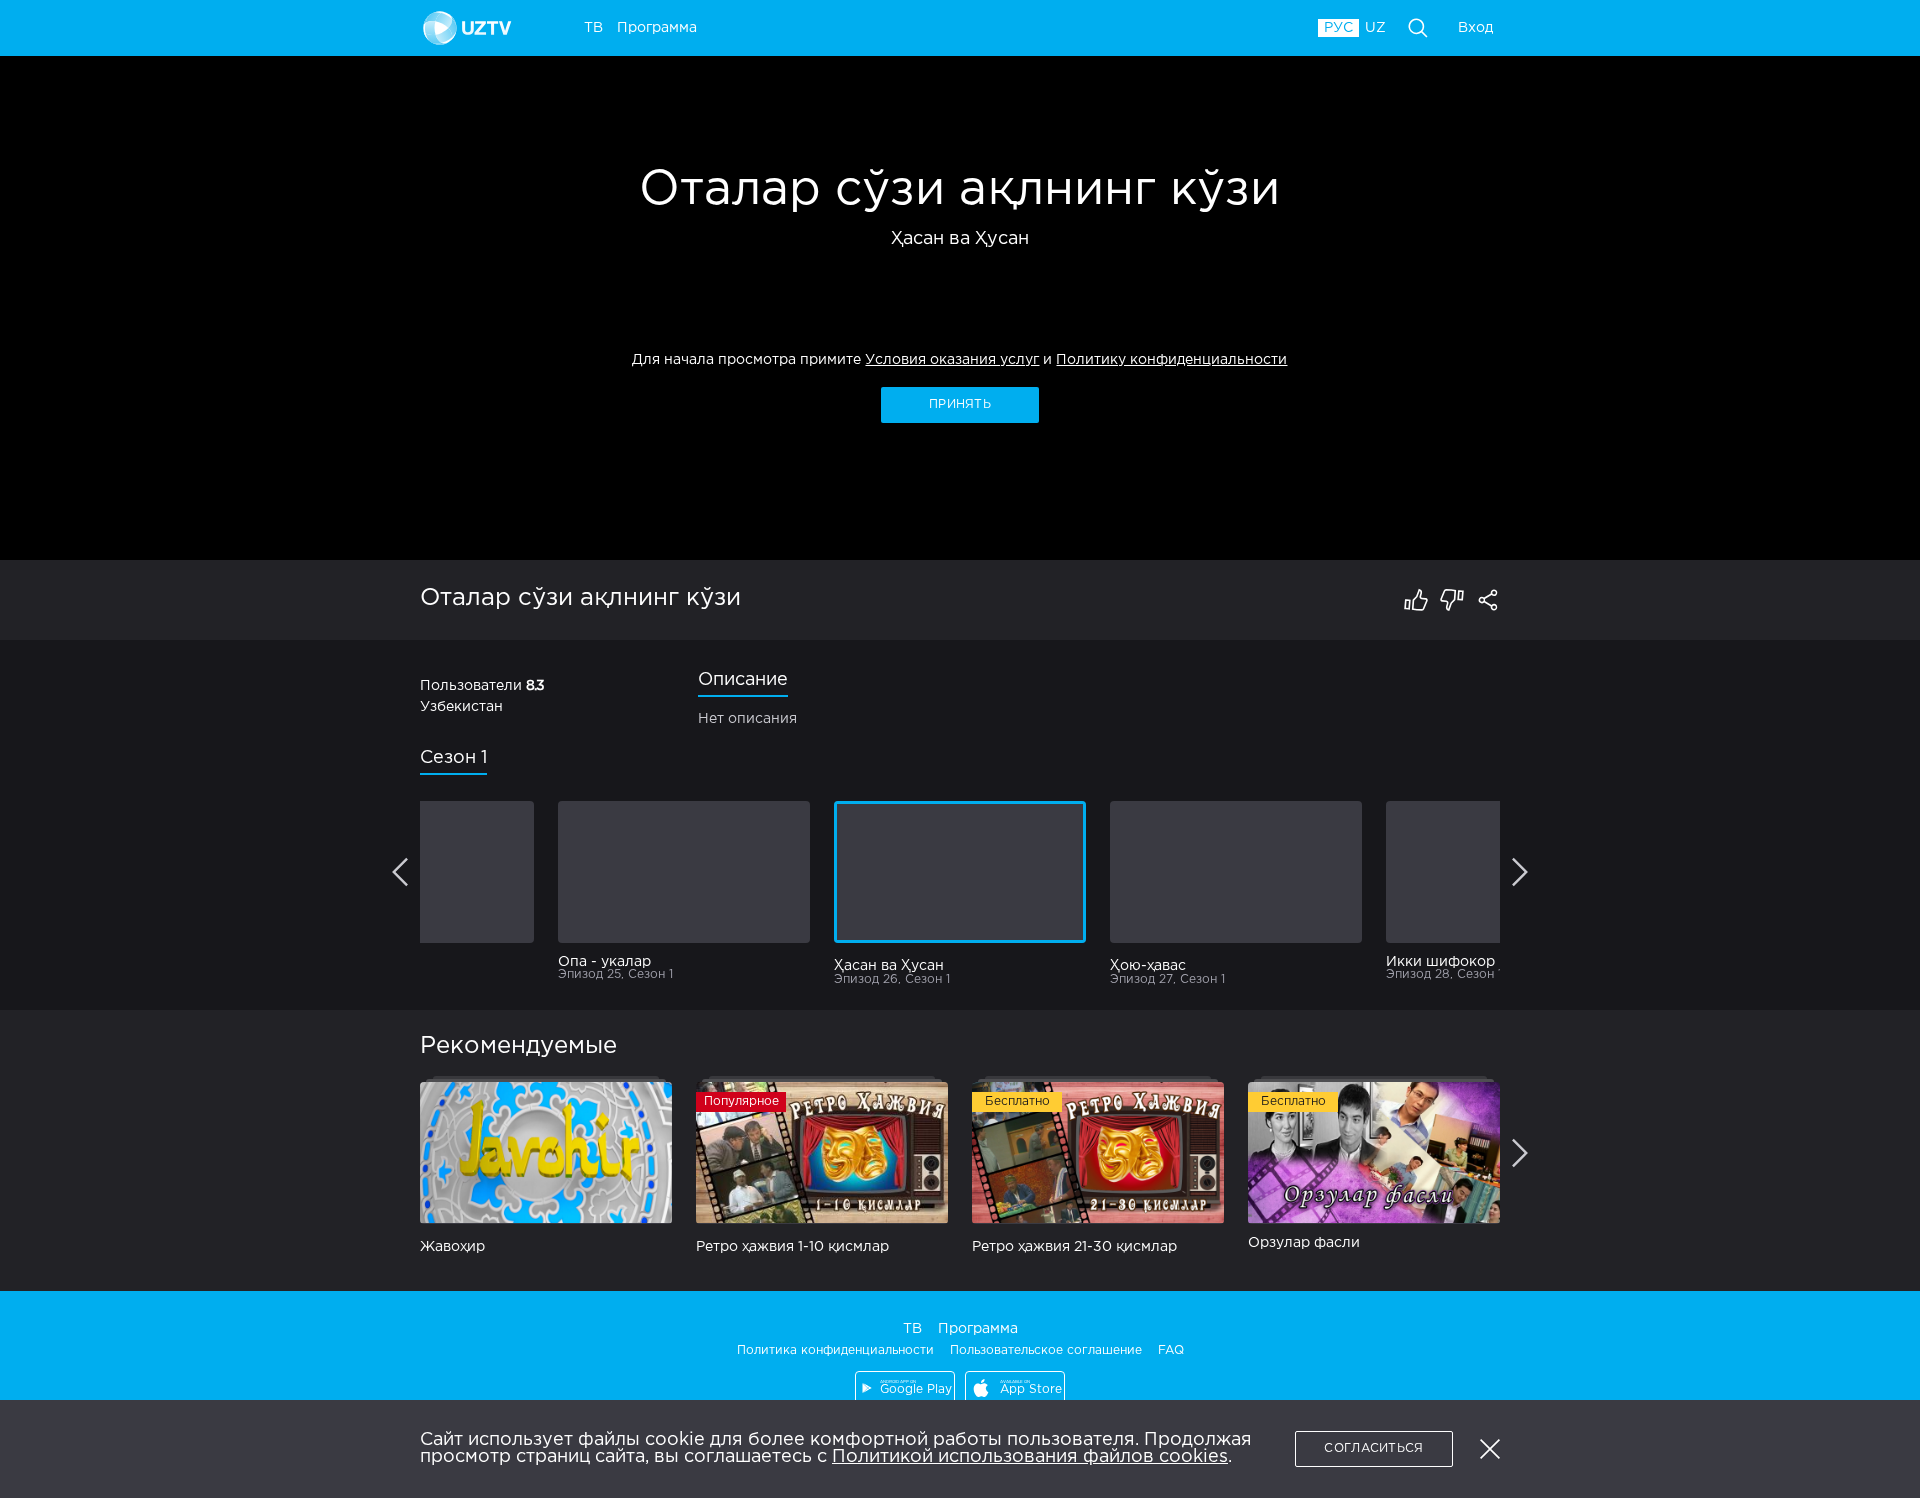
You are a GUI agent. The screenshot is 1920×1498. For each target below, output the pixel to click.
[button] (1490, 1449)
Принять (960, 404)
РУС (1338, 28)
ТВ (912, 1329)
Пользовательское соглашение (1046, 1350)
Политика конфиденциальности (835, 1350)
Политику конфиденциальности (1171, 360)
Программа (978, 1329)
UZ (1375, 28)
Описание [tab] (743, 680)
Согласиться (1373, 1448)
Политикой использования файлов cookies (1030, 1457)
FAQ (1171, 1350)
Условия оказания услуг (952, 360)
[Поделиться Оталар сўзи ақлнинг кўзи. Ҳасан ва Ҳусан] (1488, 600)
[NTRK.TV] (470, 28)
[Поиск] (1418, 28)
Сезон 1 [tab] (453, 758)
